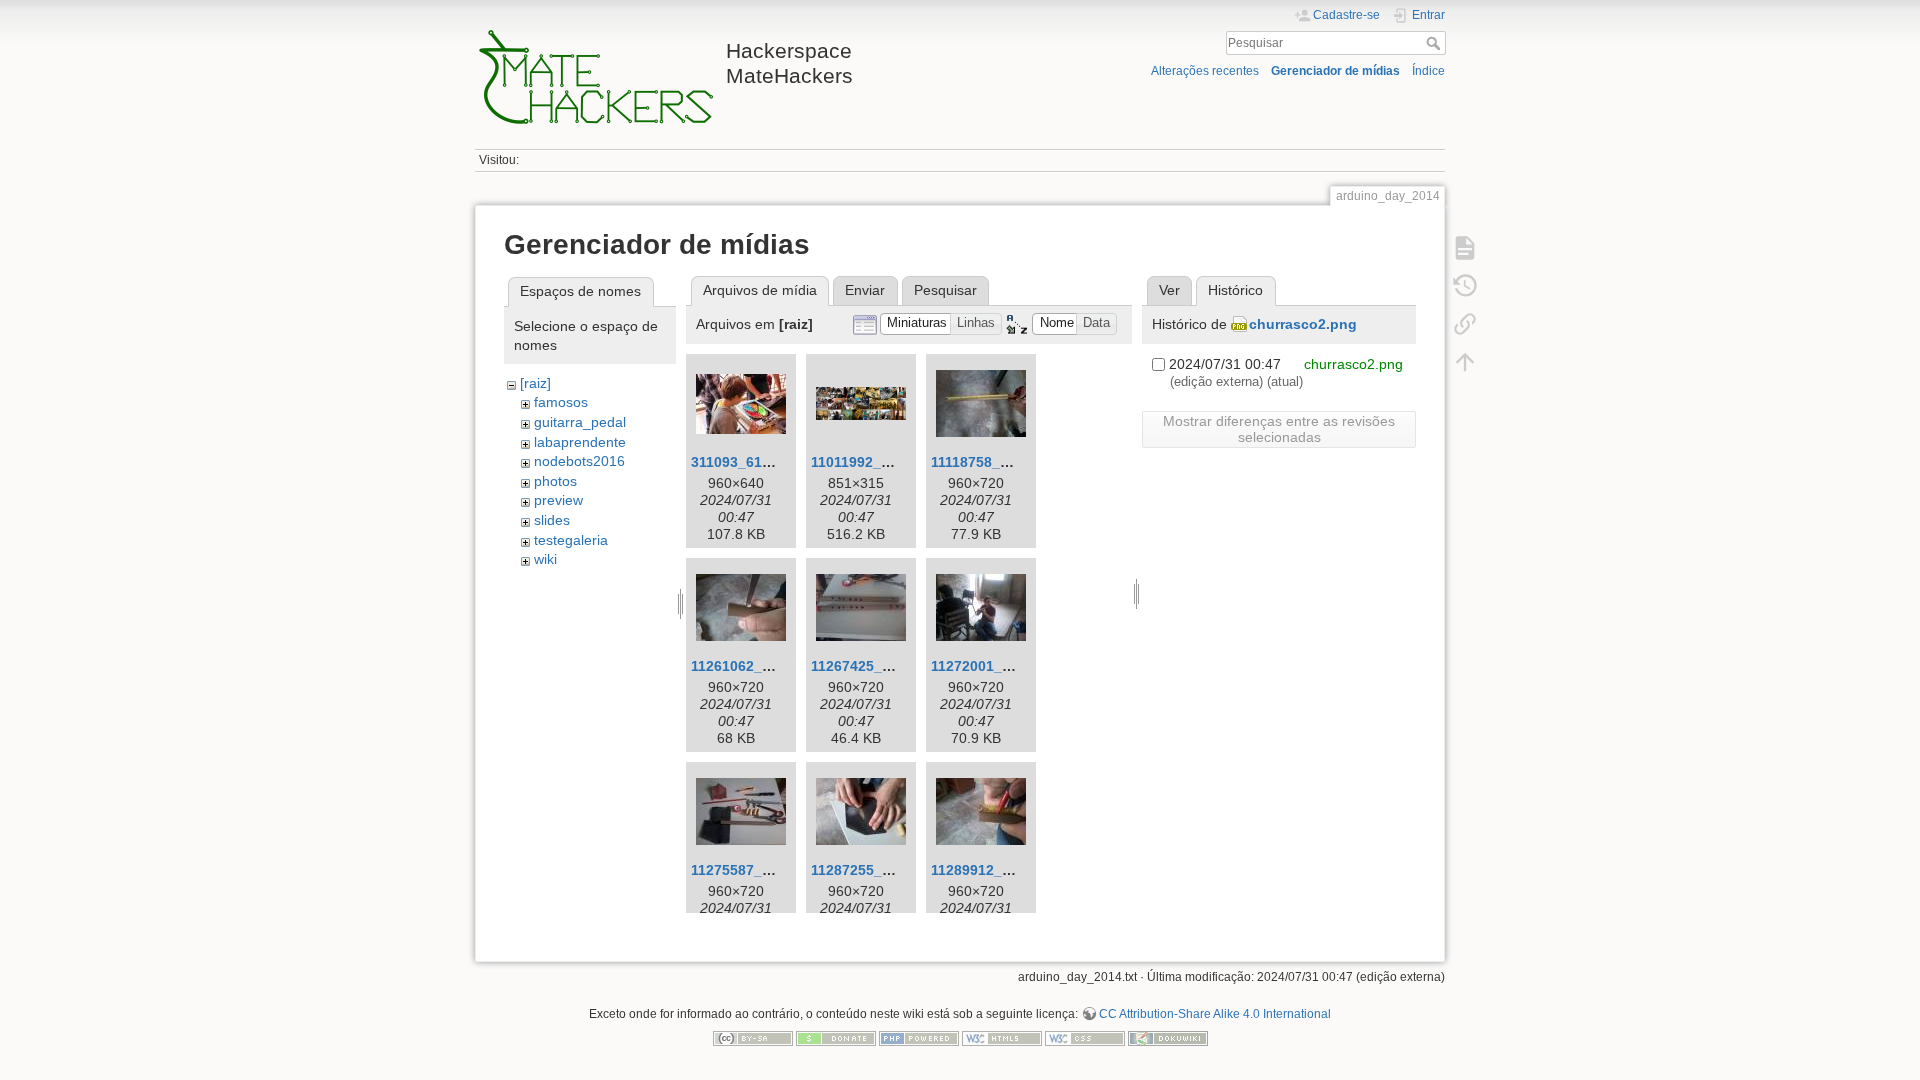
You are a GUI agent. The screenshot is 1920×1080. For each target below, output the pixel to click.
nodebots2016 (579, 461)
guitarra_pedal (580, 422)
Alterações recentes (1205, 71)
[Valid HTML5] (1002, 1037)
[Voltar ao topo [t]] (1465, 362)
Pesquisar (1435, 43)
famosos (561, 402)
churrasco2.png (1303, 324)
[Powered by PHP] (919, 1037)
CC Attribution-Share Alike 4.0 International (1215, 1014)
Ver (1169, 290)
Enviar (865, 290)
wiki (545, 559)
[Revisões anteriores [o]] (1465, 286)
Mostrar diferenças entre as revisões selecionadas (1279, 429)
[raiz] (535, 383)
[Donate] (836, 1037)
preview (558, 500)
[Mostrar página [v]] (1465, 248)
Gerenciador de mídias (1335, 71)
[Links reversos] (1465, 324)
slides (552, 520)
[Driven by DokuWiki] (1168, 1037)
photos (555, 481)
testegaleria (571, 540)
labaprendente (580, 442)
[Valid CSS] (1085, 1037)
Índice (1428, 71)
